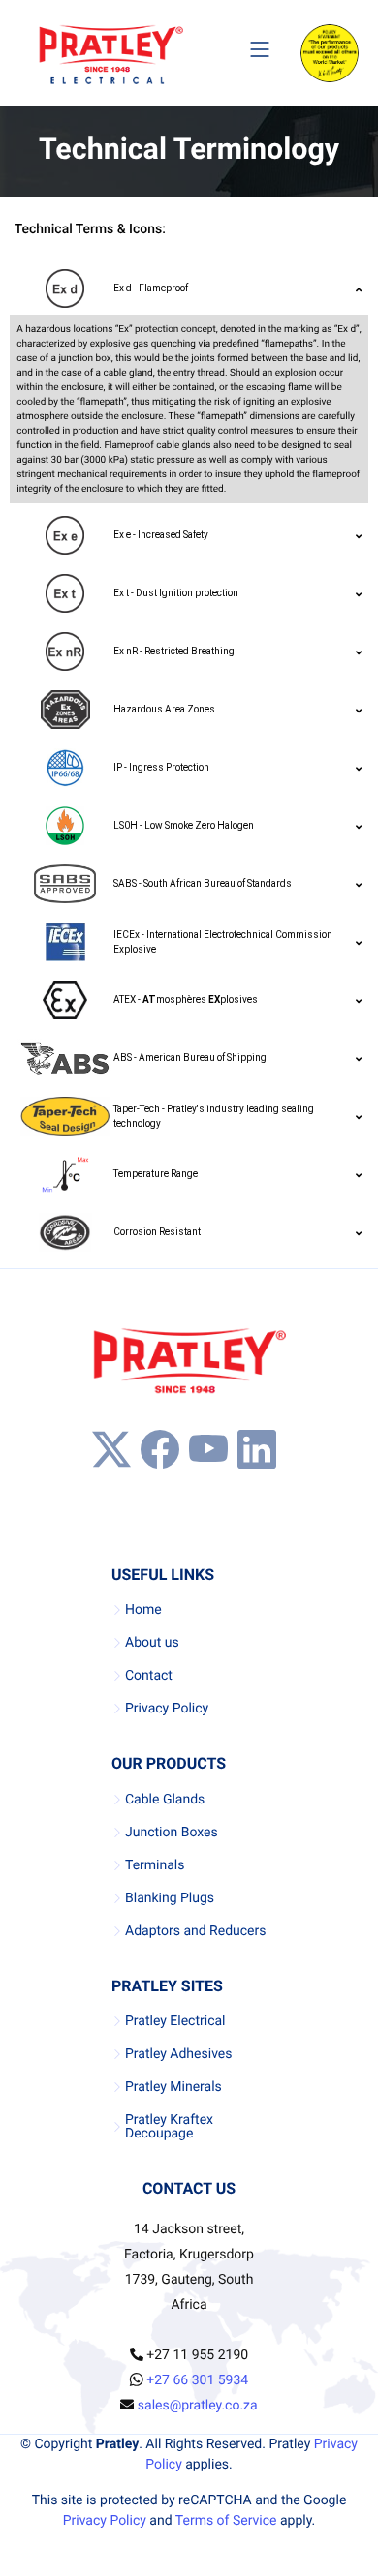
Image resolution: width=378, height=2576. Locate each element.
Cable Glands (165, 1800)
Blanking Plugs (170, 1898)
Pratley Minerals (173, 2087)
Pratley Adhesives (178, 2054)
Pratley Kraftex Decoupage (169, 2127)
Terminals (155, 1865)
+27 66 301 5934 (197, 2380)
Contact (149, 1676)
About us (152, 1643)
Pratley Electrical (175, 2021)
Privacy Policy (167, 1709)
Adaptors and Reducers (195, 1931)
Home (143, 1610)
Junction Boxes (172, 1833)
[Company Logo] (110, 54)
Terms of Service (226, 2521)
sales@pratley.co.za (198, 2406)
